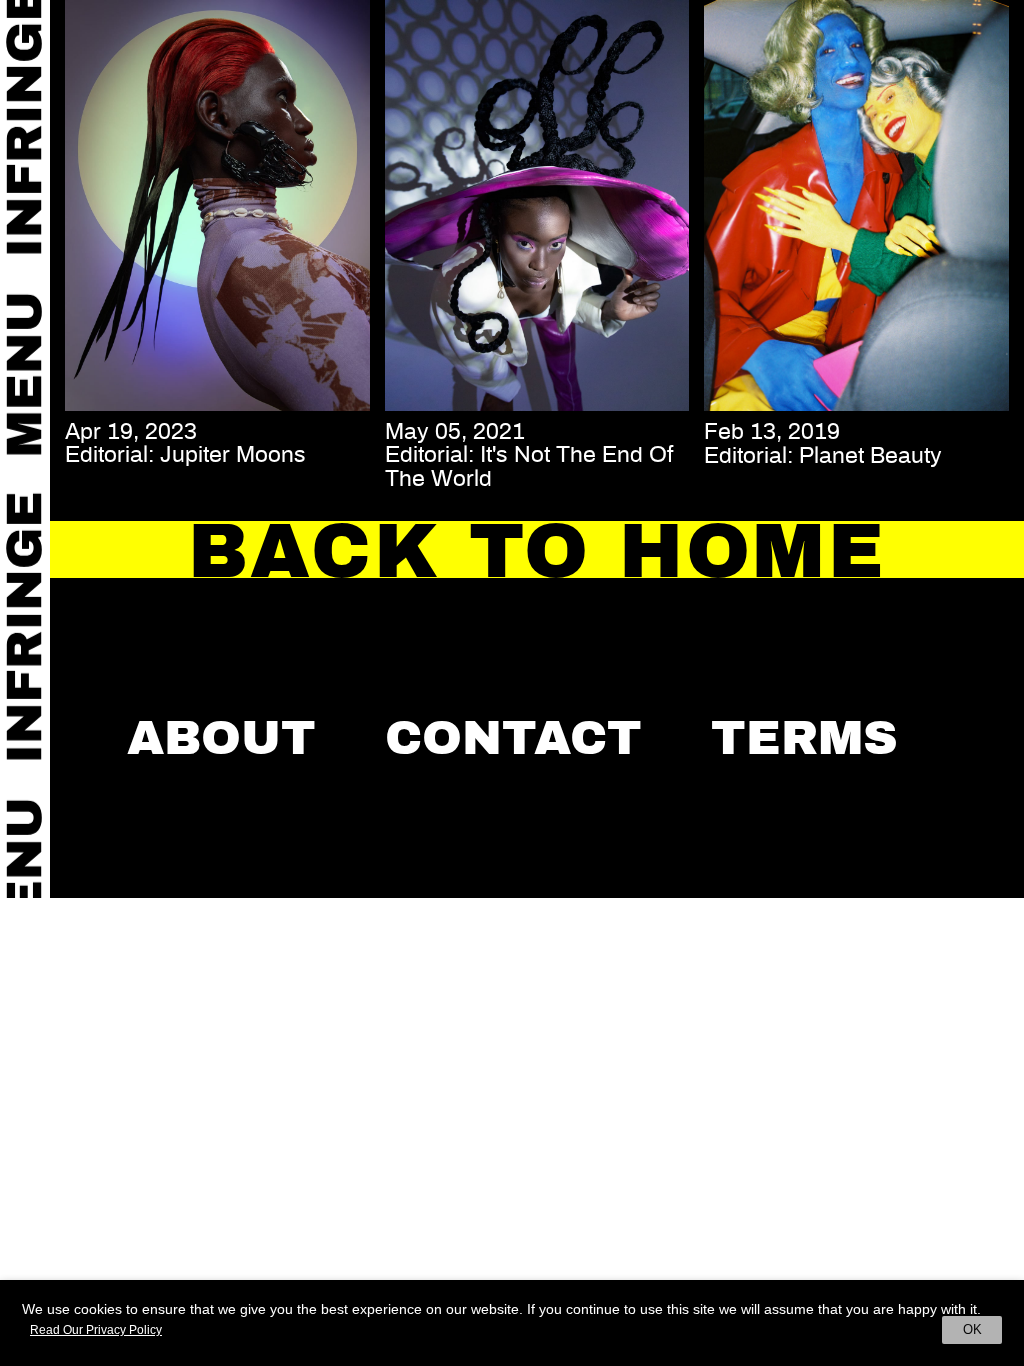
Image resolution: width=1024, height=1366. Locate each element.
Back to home (537, 551)
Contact (513, 738)
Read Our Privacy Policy (96, 1330)
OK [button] (972, 1329)
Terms (804, 738)
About (221, 738)
